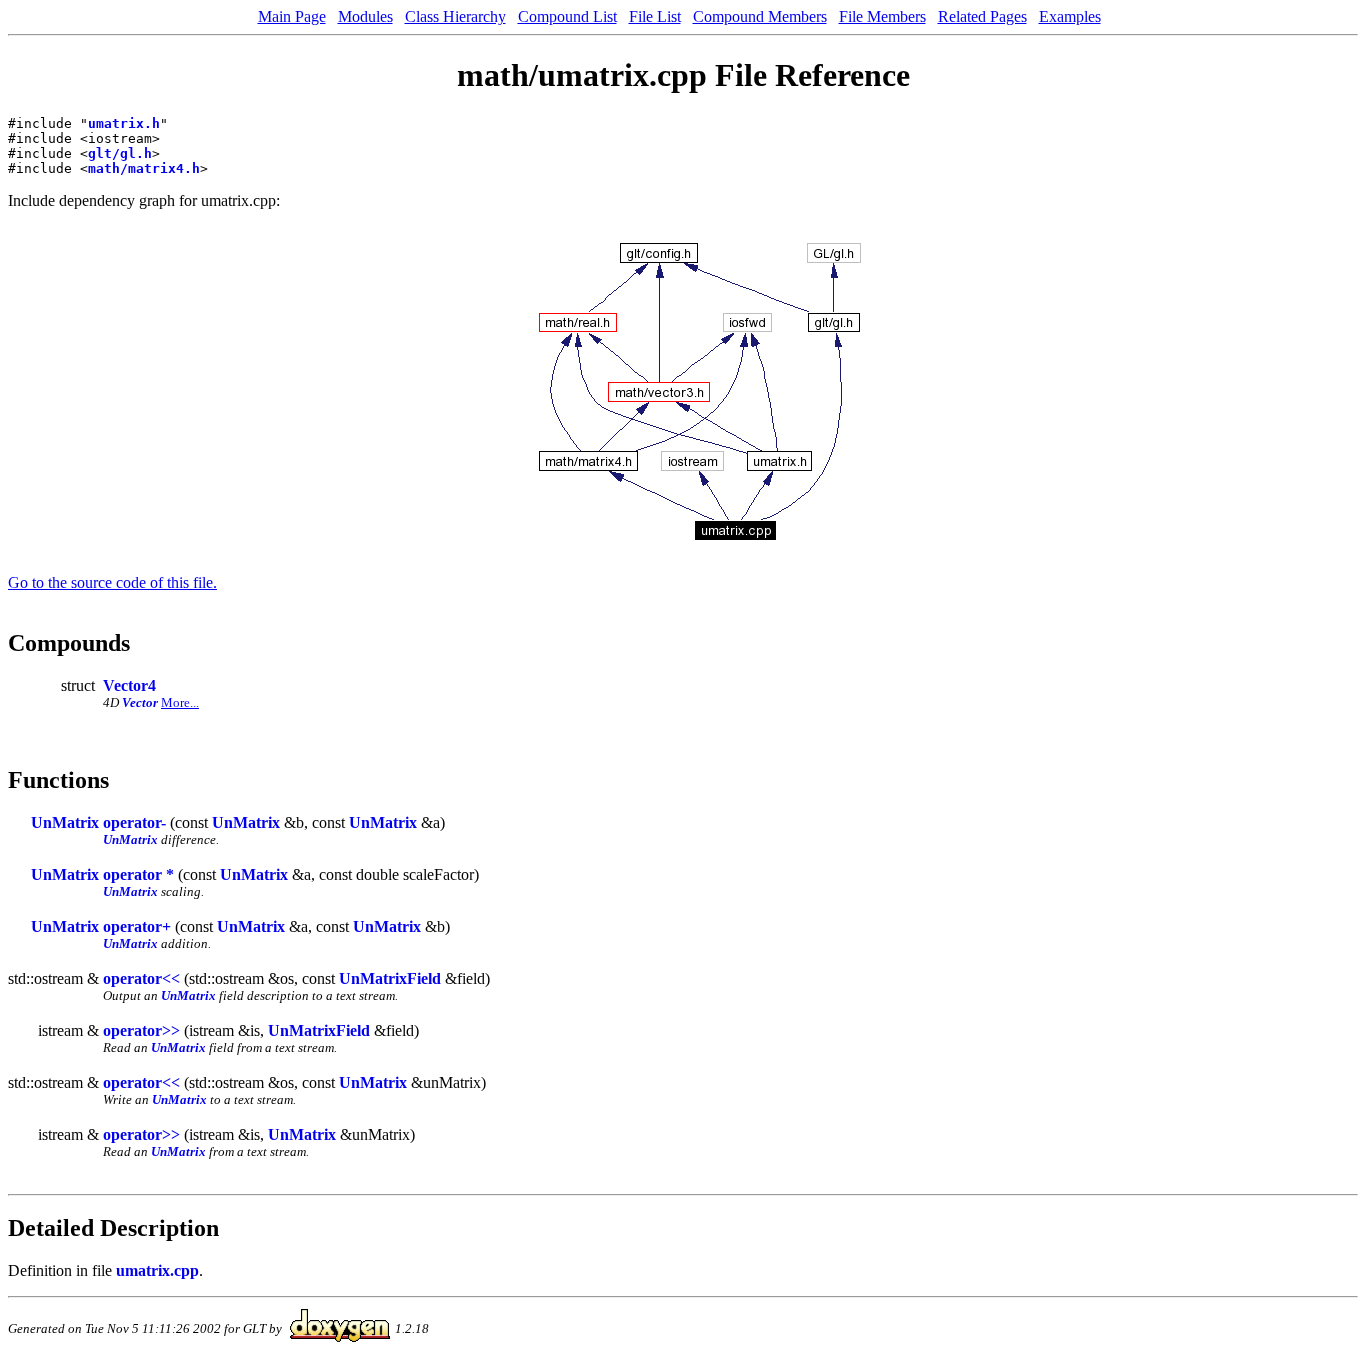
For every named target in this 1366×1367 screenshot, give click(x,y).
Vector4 (129, 685)
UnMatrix (65, 822)
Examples (1070, 16)
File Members (882, 16)
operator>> (141, 1030)
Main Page (292, 16)
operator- (134, 822)
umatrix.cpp (157, 1270)
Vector (140, 702)
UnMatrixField (390, 978)
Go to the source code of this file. (112, 582)
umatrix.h (124, 123)
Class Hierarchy (455, 16)
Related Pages (982, 16)
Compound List (567, 16)
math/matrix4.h (144, 168)
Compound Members (760, 16)
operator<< (141, 978)
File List (655, 16)
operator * (138, 874)
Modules (365, 16)
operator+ (137, 926)
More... (180, 702)
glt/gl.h (120, 153)
